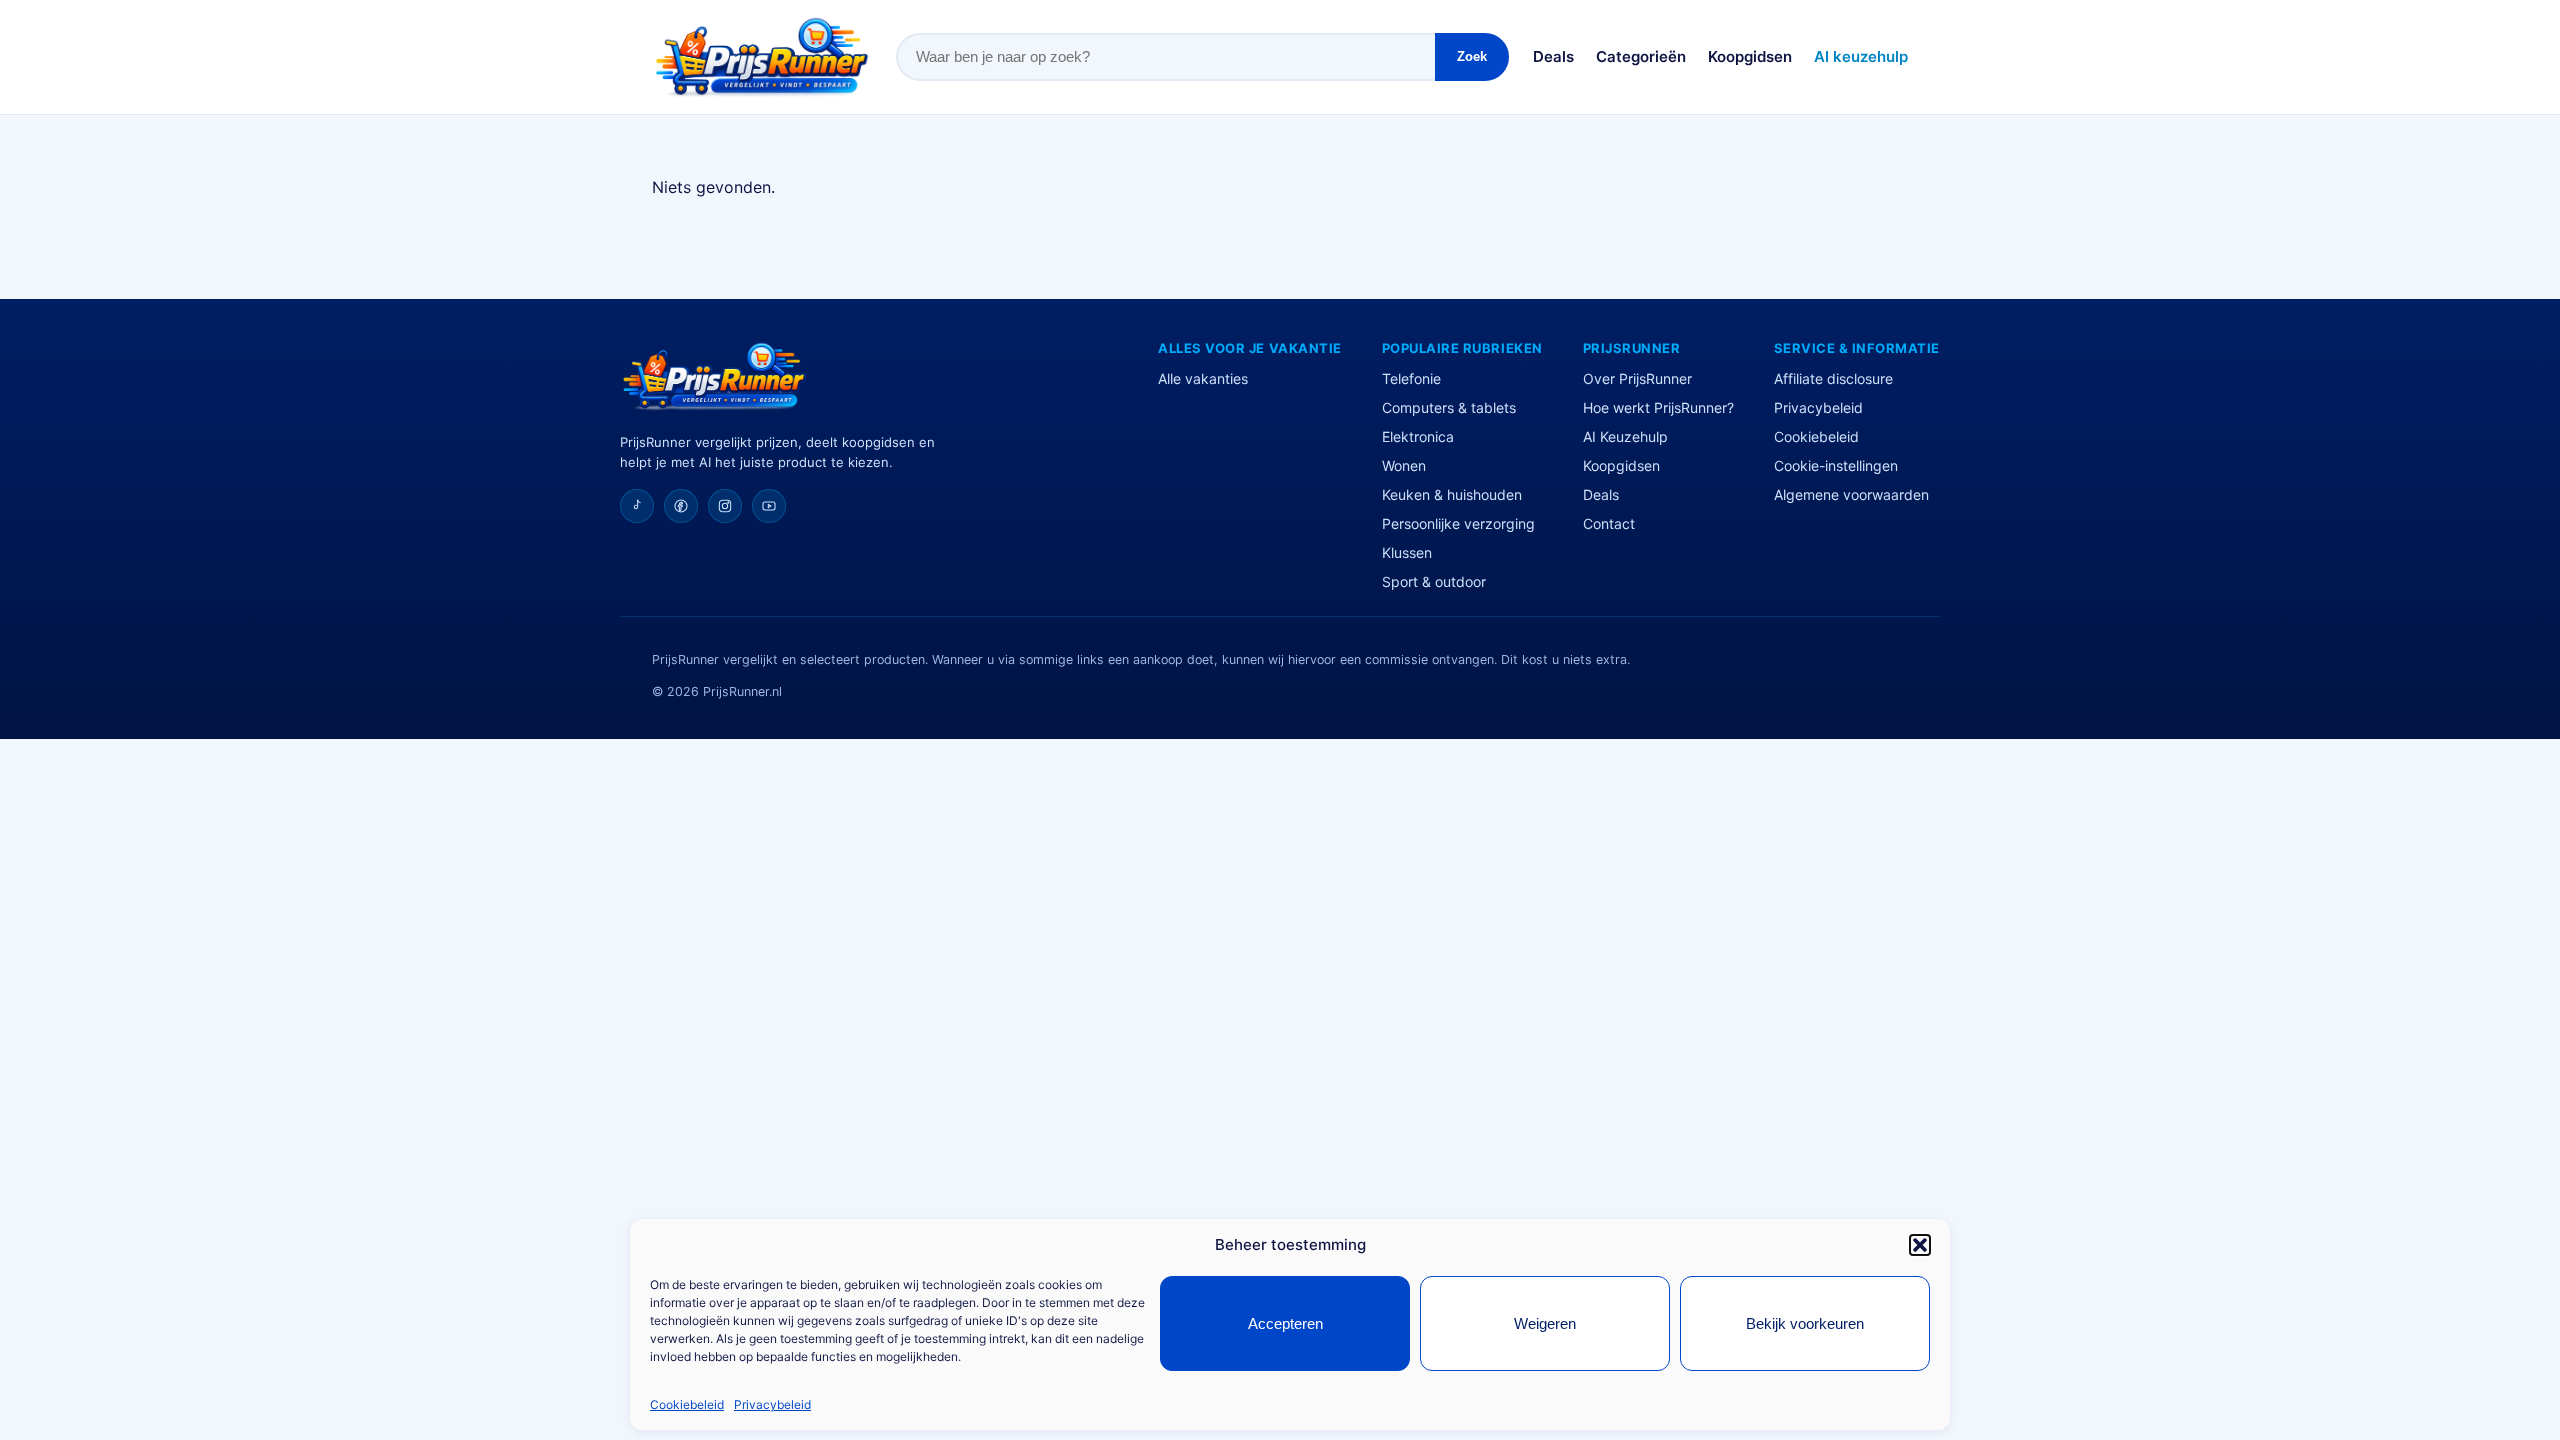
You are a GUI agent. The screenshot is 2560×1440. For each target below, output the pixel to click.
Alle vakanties (1203, 378)
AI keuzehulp (1861, 56)
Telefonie (1411, 378)
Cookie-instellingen (1836, 465)
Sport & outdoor (1434, 581)
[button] (1920, 1245)
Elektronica (1418, 436)
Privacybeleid (772, 1404)
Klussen (1407, 552)
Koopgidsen (1750, 56)
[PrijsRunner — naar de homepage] (762, 57)
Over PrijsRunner (1637, 378)
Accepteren (1285, 1323)
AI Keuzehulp (1625, 436)
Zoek (1472, 56)
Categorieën (1641, 56)
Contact (1609, 523)
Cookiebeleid (687, 1404)
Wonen (1404, 465)
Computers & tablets (1449, 407)
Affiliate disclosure (1833, 378)
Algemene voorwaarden (1851, 494)
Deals (1553, 56)
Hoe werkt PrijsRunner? (1658, 407)
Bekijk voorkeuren (1805, 1323)
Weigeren (1545, 1323)
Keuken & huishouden (1452, 494)
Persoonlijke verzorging (1458, 523)
